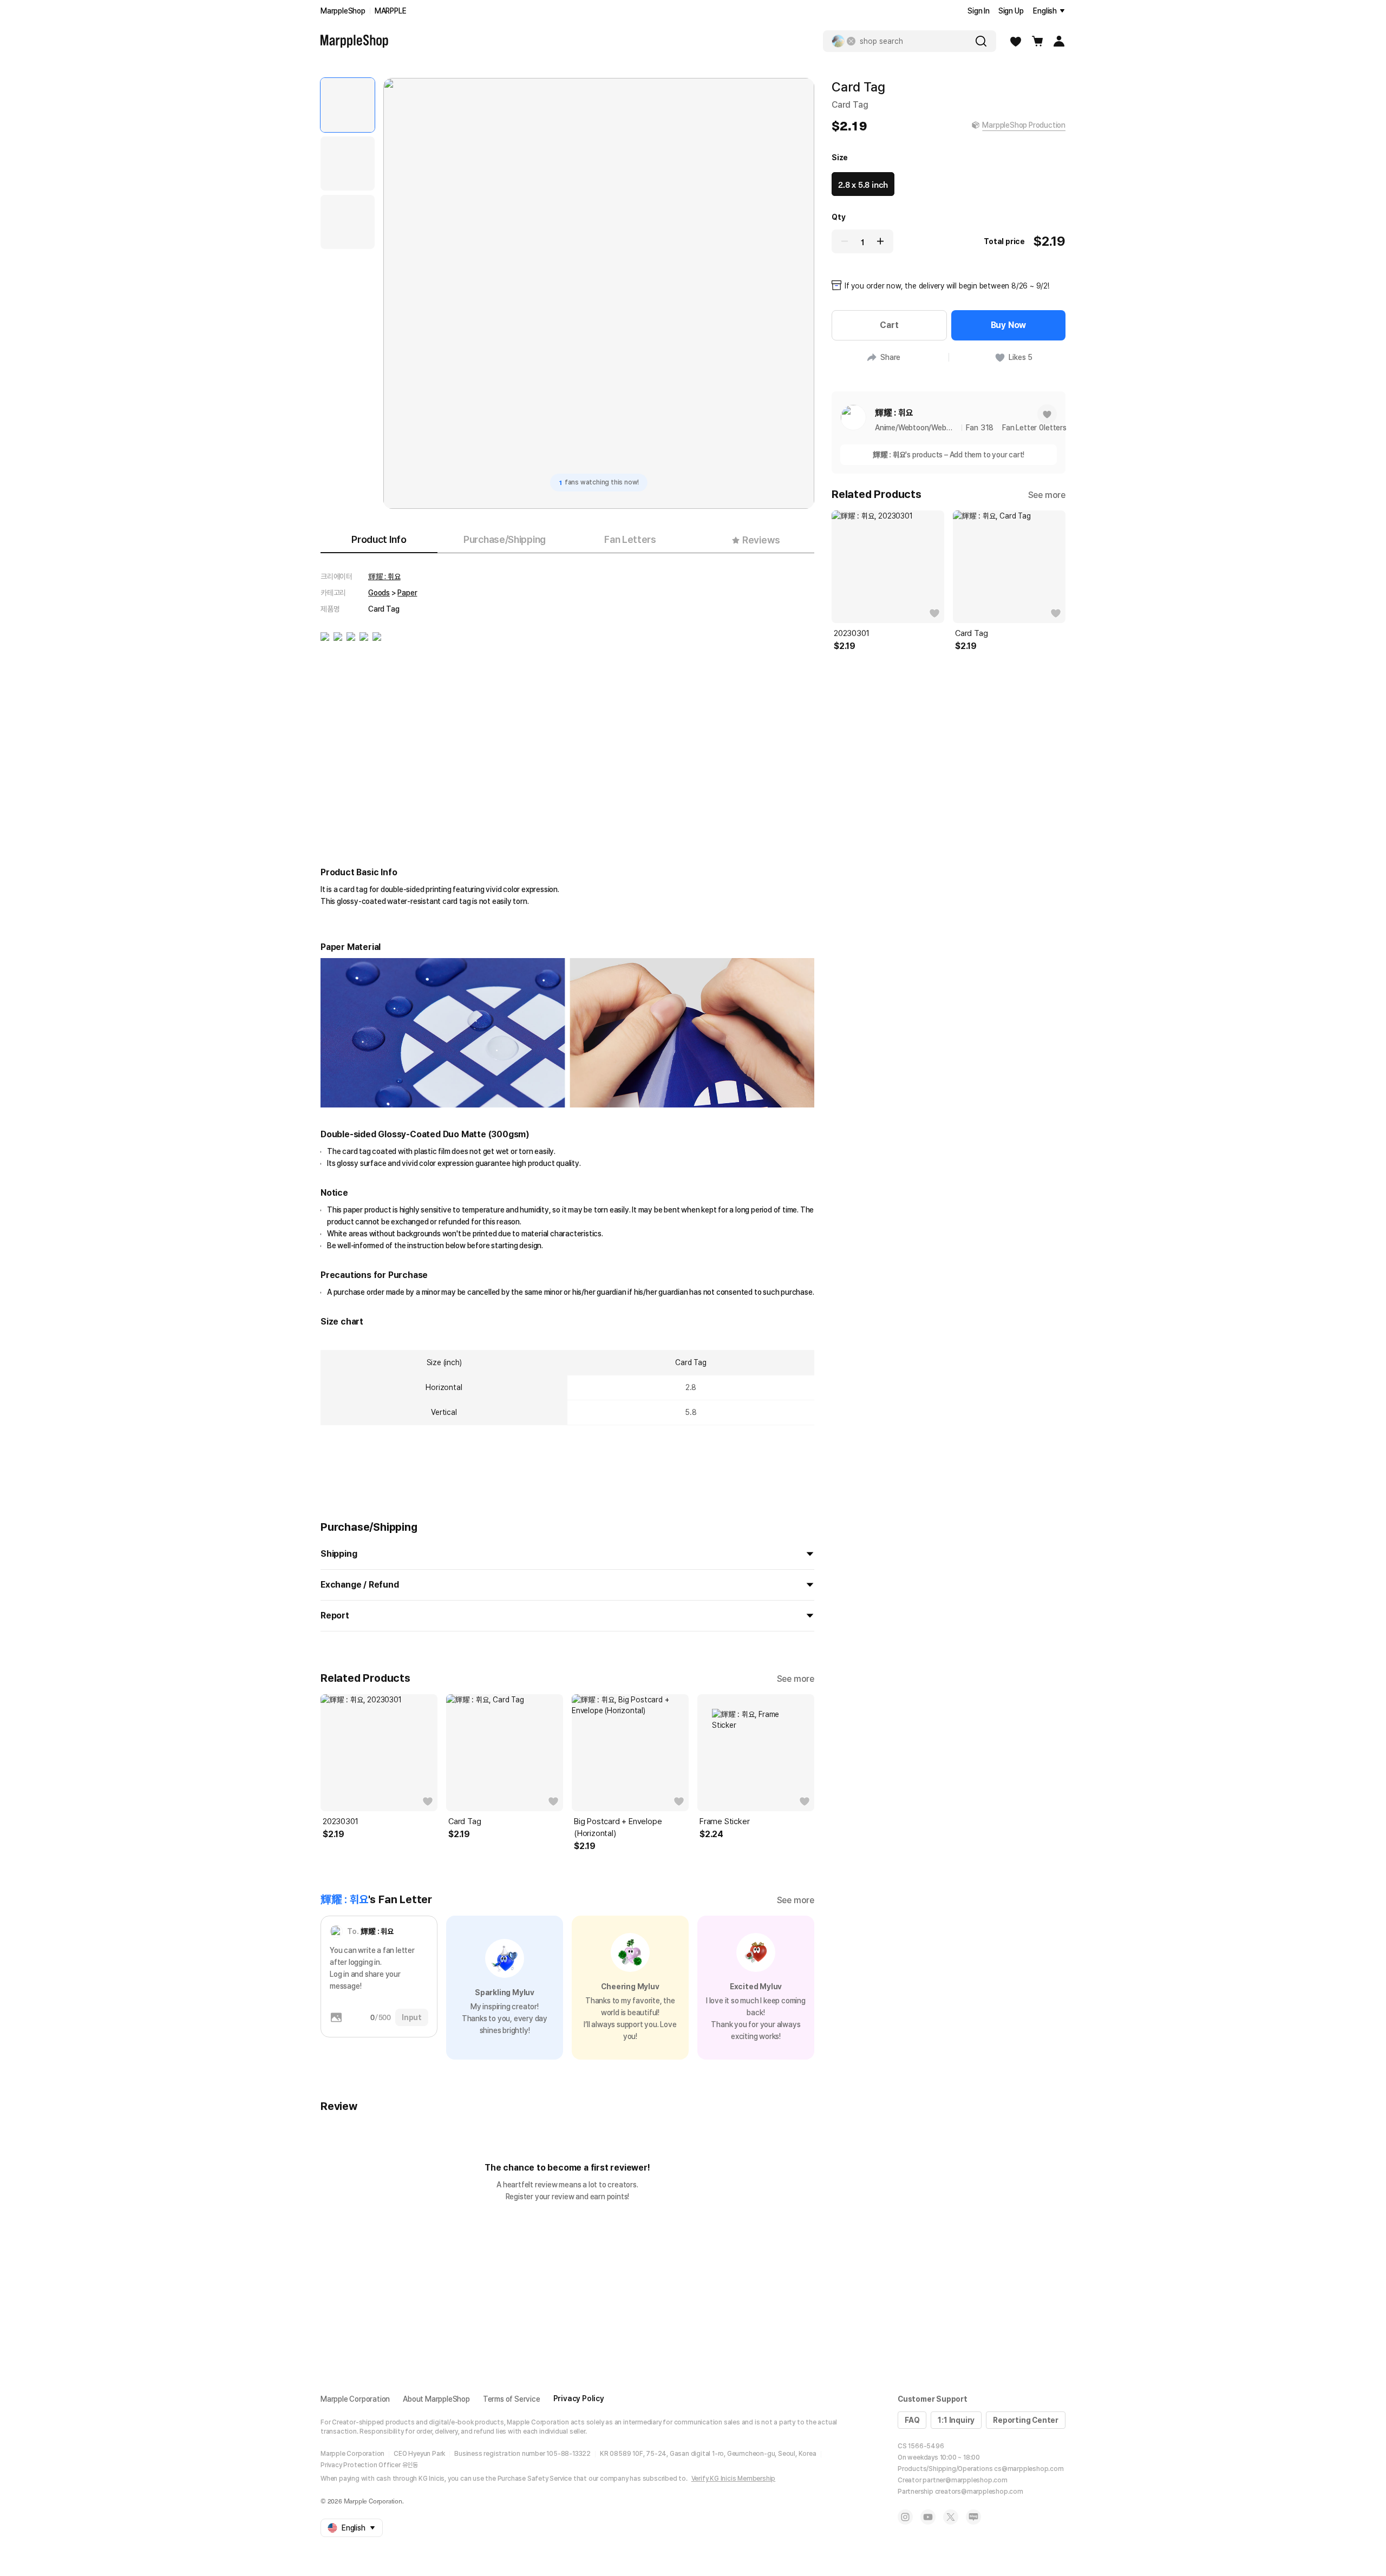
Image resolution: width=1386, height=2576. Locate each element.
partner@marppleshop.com (965, 2480)
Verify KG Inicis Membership (734, 2479)
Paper (407, 593)
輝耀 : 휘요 (384, 576)
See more (796, 1679)
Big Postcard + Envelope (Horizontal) (618, 1827)
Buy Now (1009, 325)
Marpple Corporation (355, 2399)
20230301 (340, 1821)
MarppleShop (343, 11)
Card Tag (465, 1821)
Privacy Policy (579, 2398)
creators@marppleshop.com (979, 2492)
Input (412, 2017)
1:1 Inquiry (956, 2420)
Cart (889, 325)
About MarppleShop (436, 2399)
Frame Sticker (724, 1821)
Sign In (979, 11)
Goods (379, 593)
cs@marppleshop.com (1029, 2469)
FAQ (912, 2420)
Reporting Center (1026, 2420)
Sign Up (1011, 11)
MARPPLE (391, 11)
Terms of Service (512, 2399)
